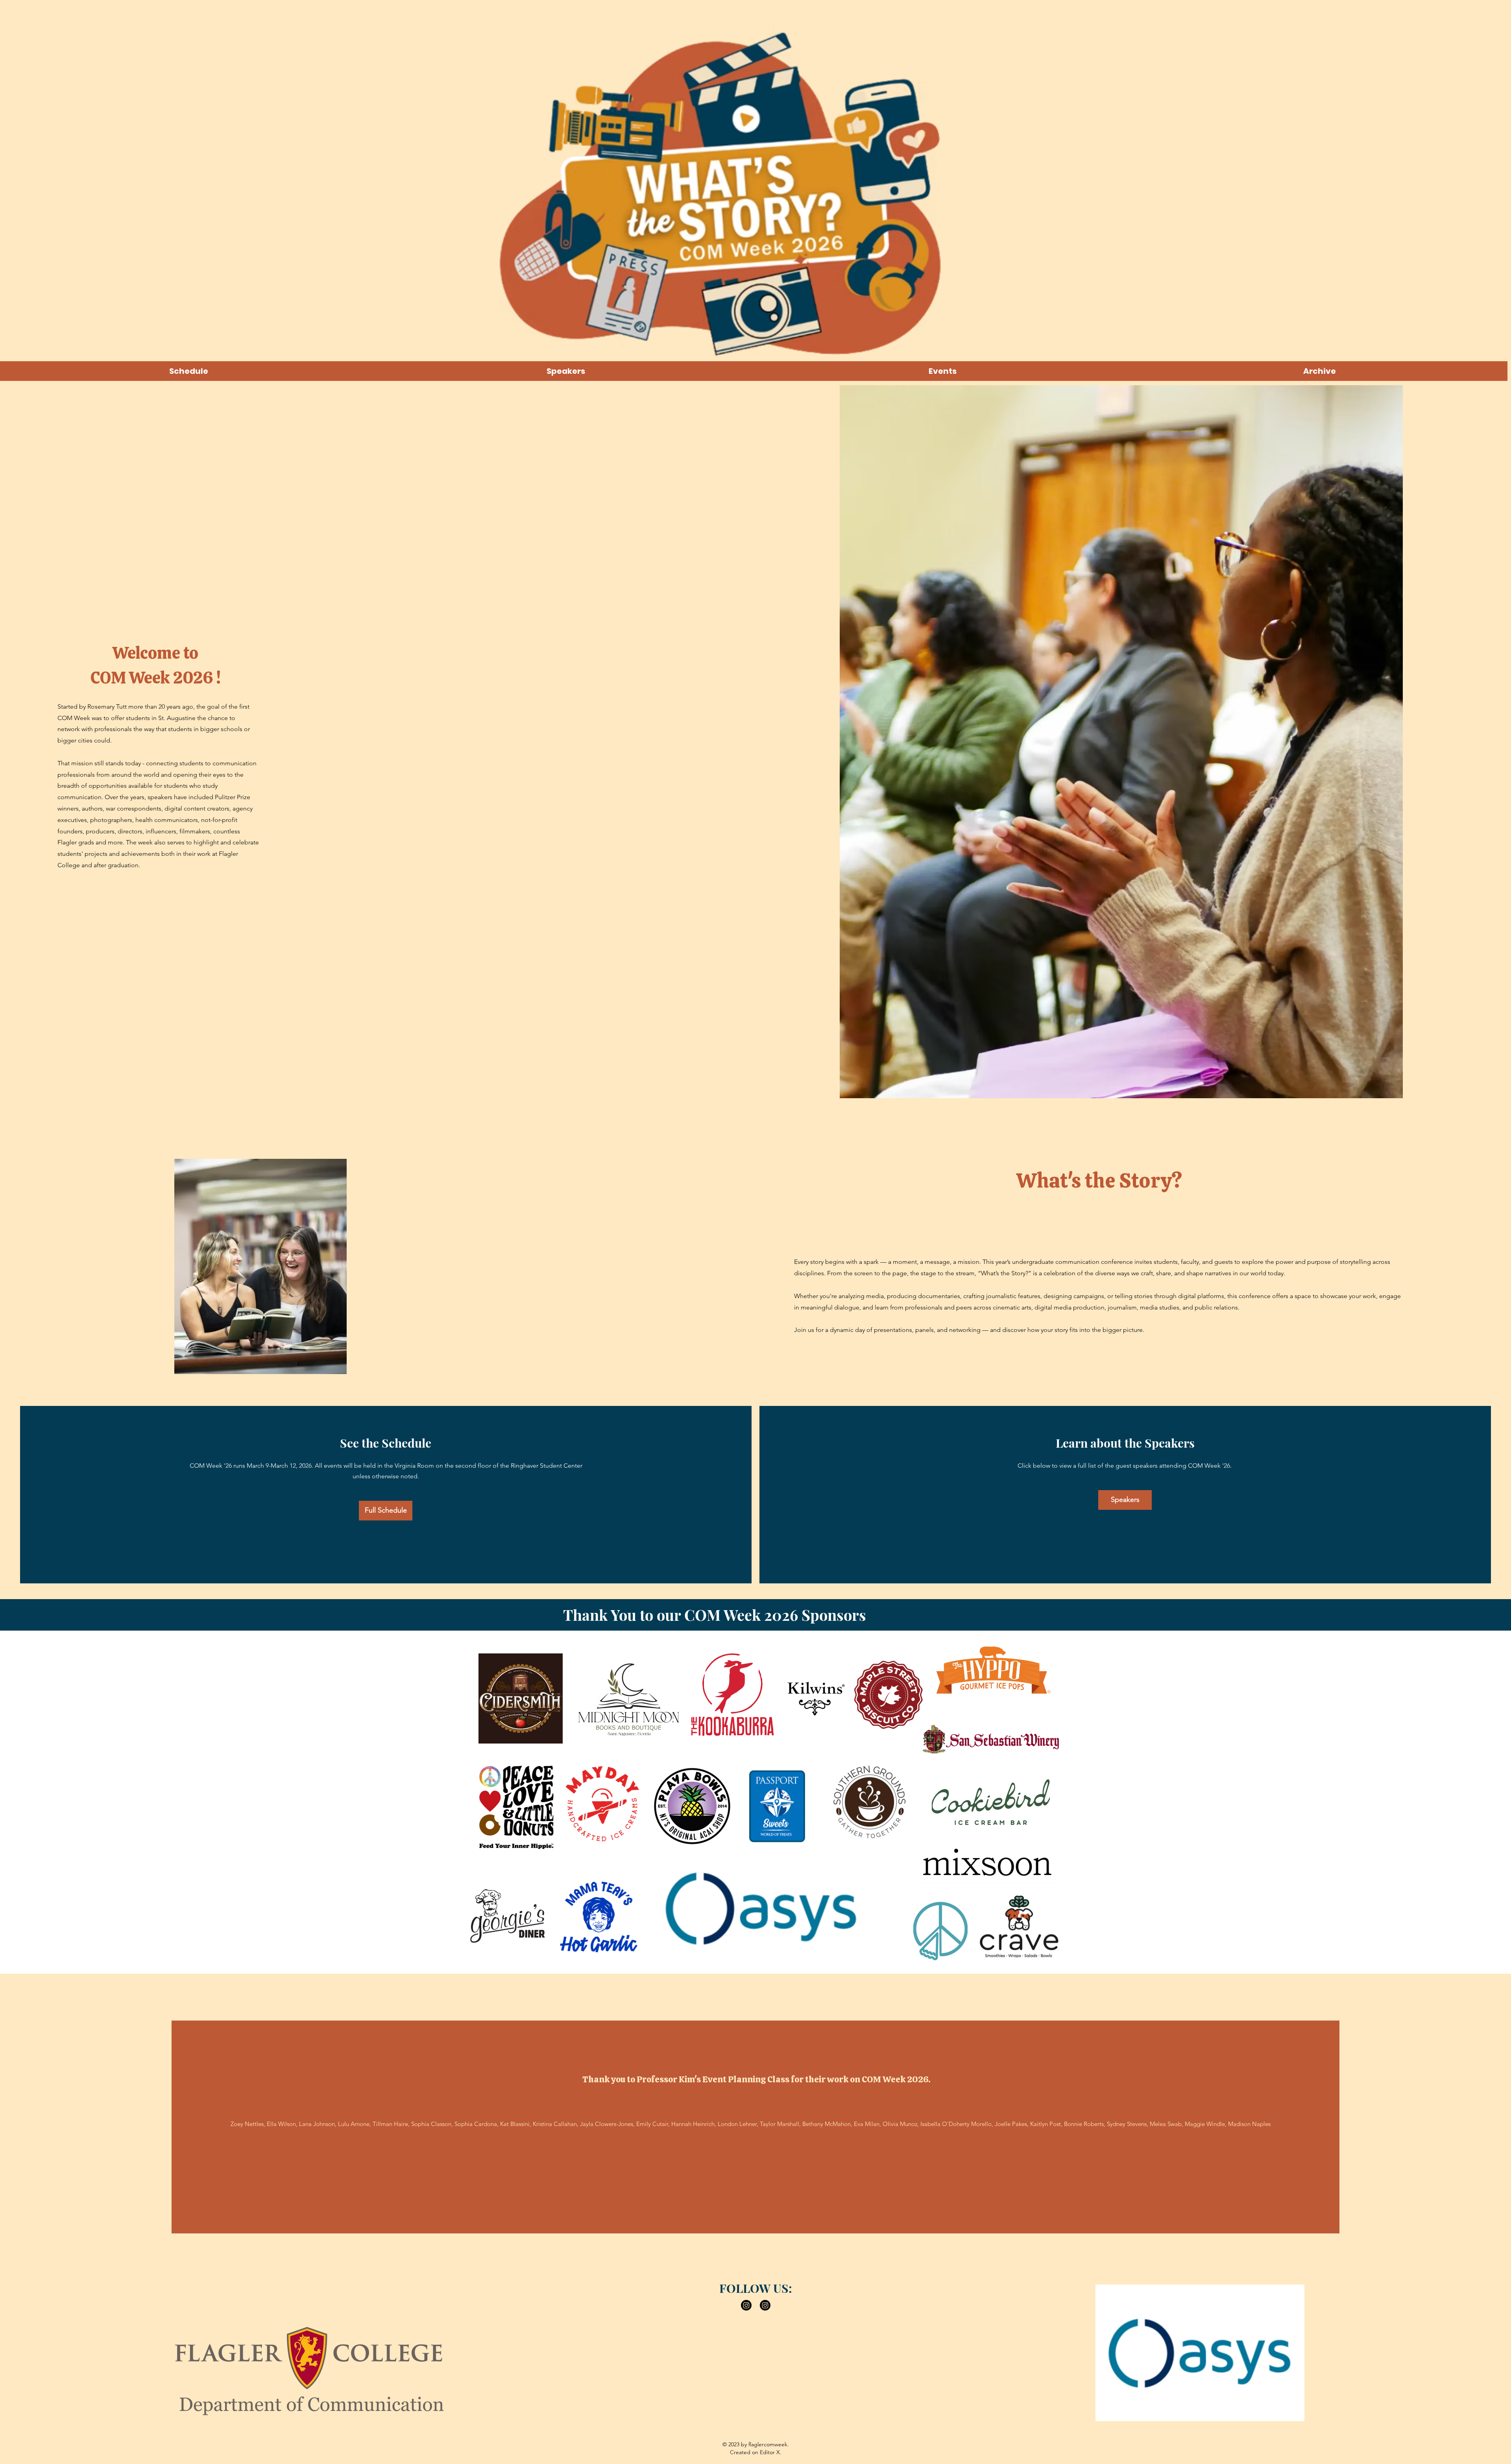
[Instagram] (746, 2305)
